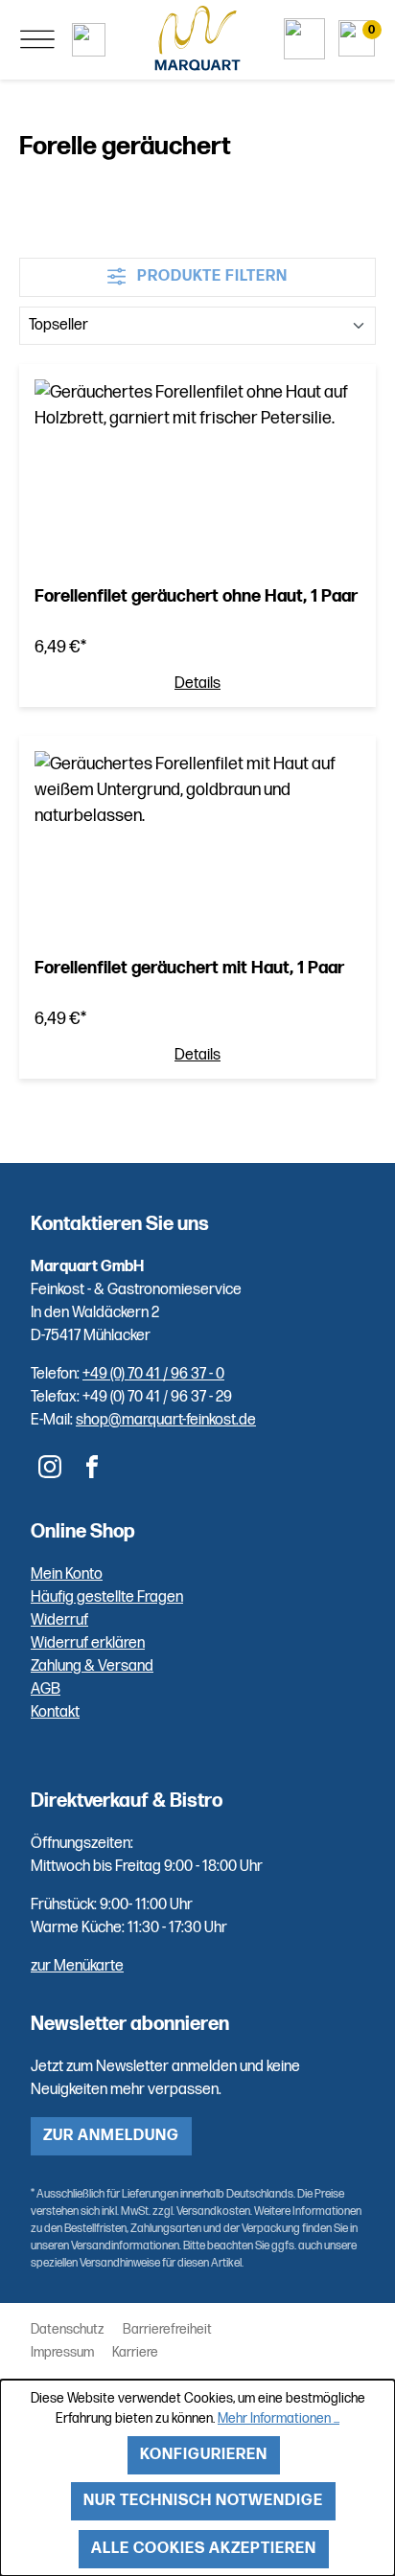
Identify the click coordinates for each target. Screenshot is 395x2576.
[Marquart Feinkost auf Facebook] (92, 1467)
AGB (46, 1689)
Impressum (62, 2352)
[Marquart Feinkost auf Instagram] (50, 1467)
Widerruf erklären (88, 1643)
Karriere (135, 2352)
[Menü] (37, 40)
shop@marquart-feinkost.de (166, 1420)
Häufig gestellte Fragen (107, 1597)
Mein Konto (67, 1574)
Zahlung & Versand (92, 1666)
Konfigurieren (204, 2455)
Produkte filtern (210, 276)
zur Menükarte (77, 1966)
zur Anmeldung (111, 2136)
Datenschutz (68, 2329)
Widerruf (59, 1620)
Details (197, 684)
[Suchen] (89, 40)
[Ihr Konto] (304, 39)
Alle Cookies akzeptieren (204, 2549)
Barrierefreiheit (167, 2329)
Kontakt (55, 1712)
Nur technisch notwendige (203, 2501)
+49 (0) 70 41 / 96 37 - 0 (153, 1374)
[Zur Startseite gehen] (197, 39)
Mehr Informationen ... (279, 2418)
